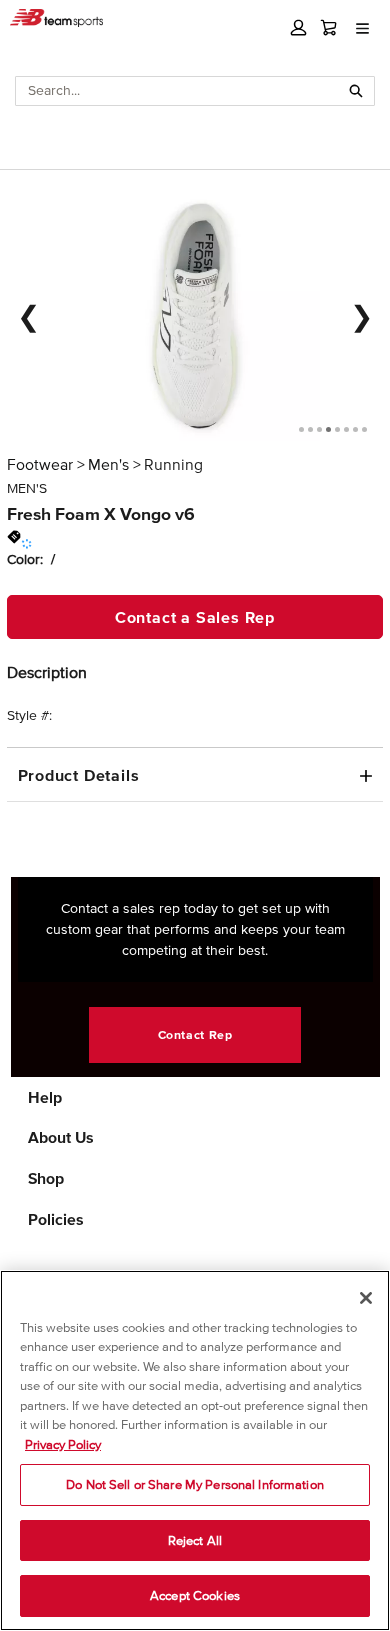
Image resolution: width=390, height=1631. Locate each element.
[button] (298, 27)
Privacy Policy (63, 1444)
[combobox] (177, 91)
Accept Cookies (195, 1595)
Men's (108, 464)
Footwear (40, 464)
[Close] (366, 1298)
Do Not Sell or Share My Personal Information (195, 1484)
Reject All (195, 1540)
